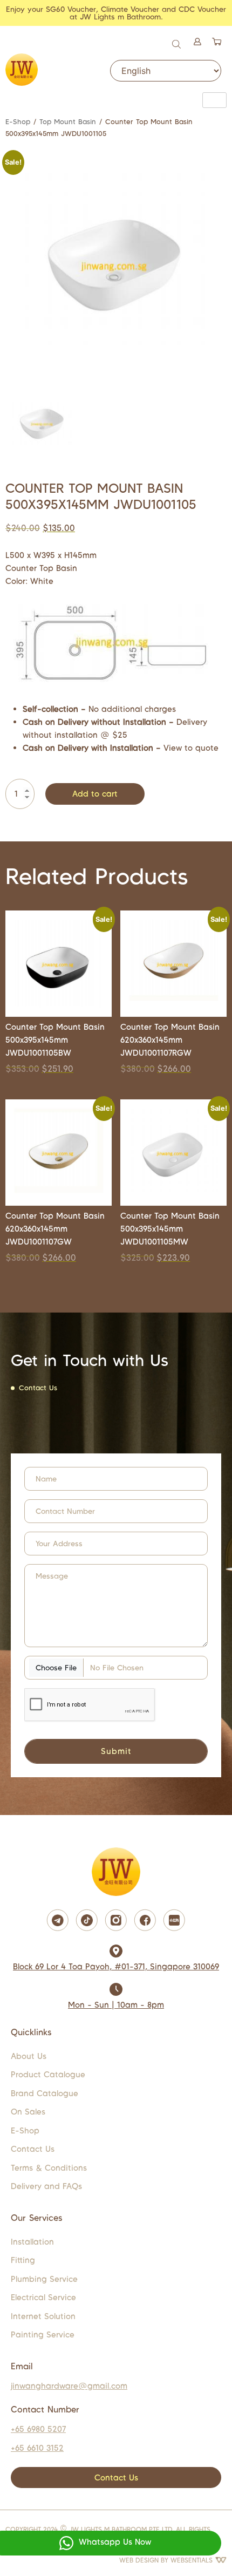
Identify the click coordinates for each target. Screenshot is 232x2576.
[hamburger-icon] (214, 100)
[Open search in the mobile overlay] (178, 43)
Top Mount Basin (68, 122)
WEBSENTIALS (193, 2560)
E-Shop (18, 122)
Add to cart (95, 794)
